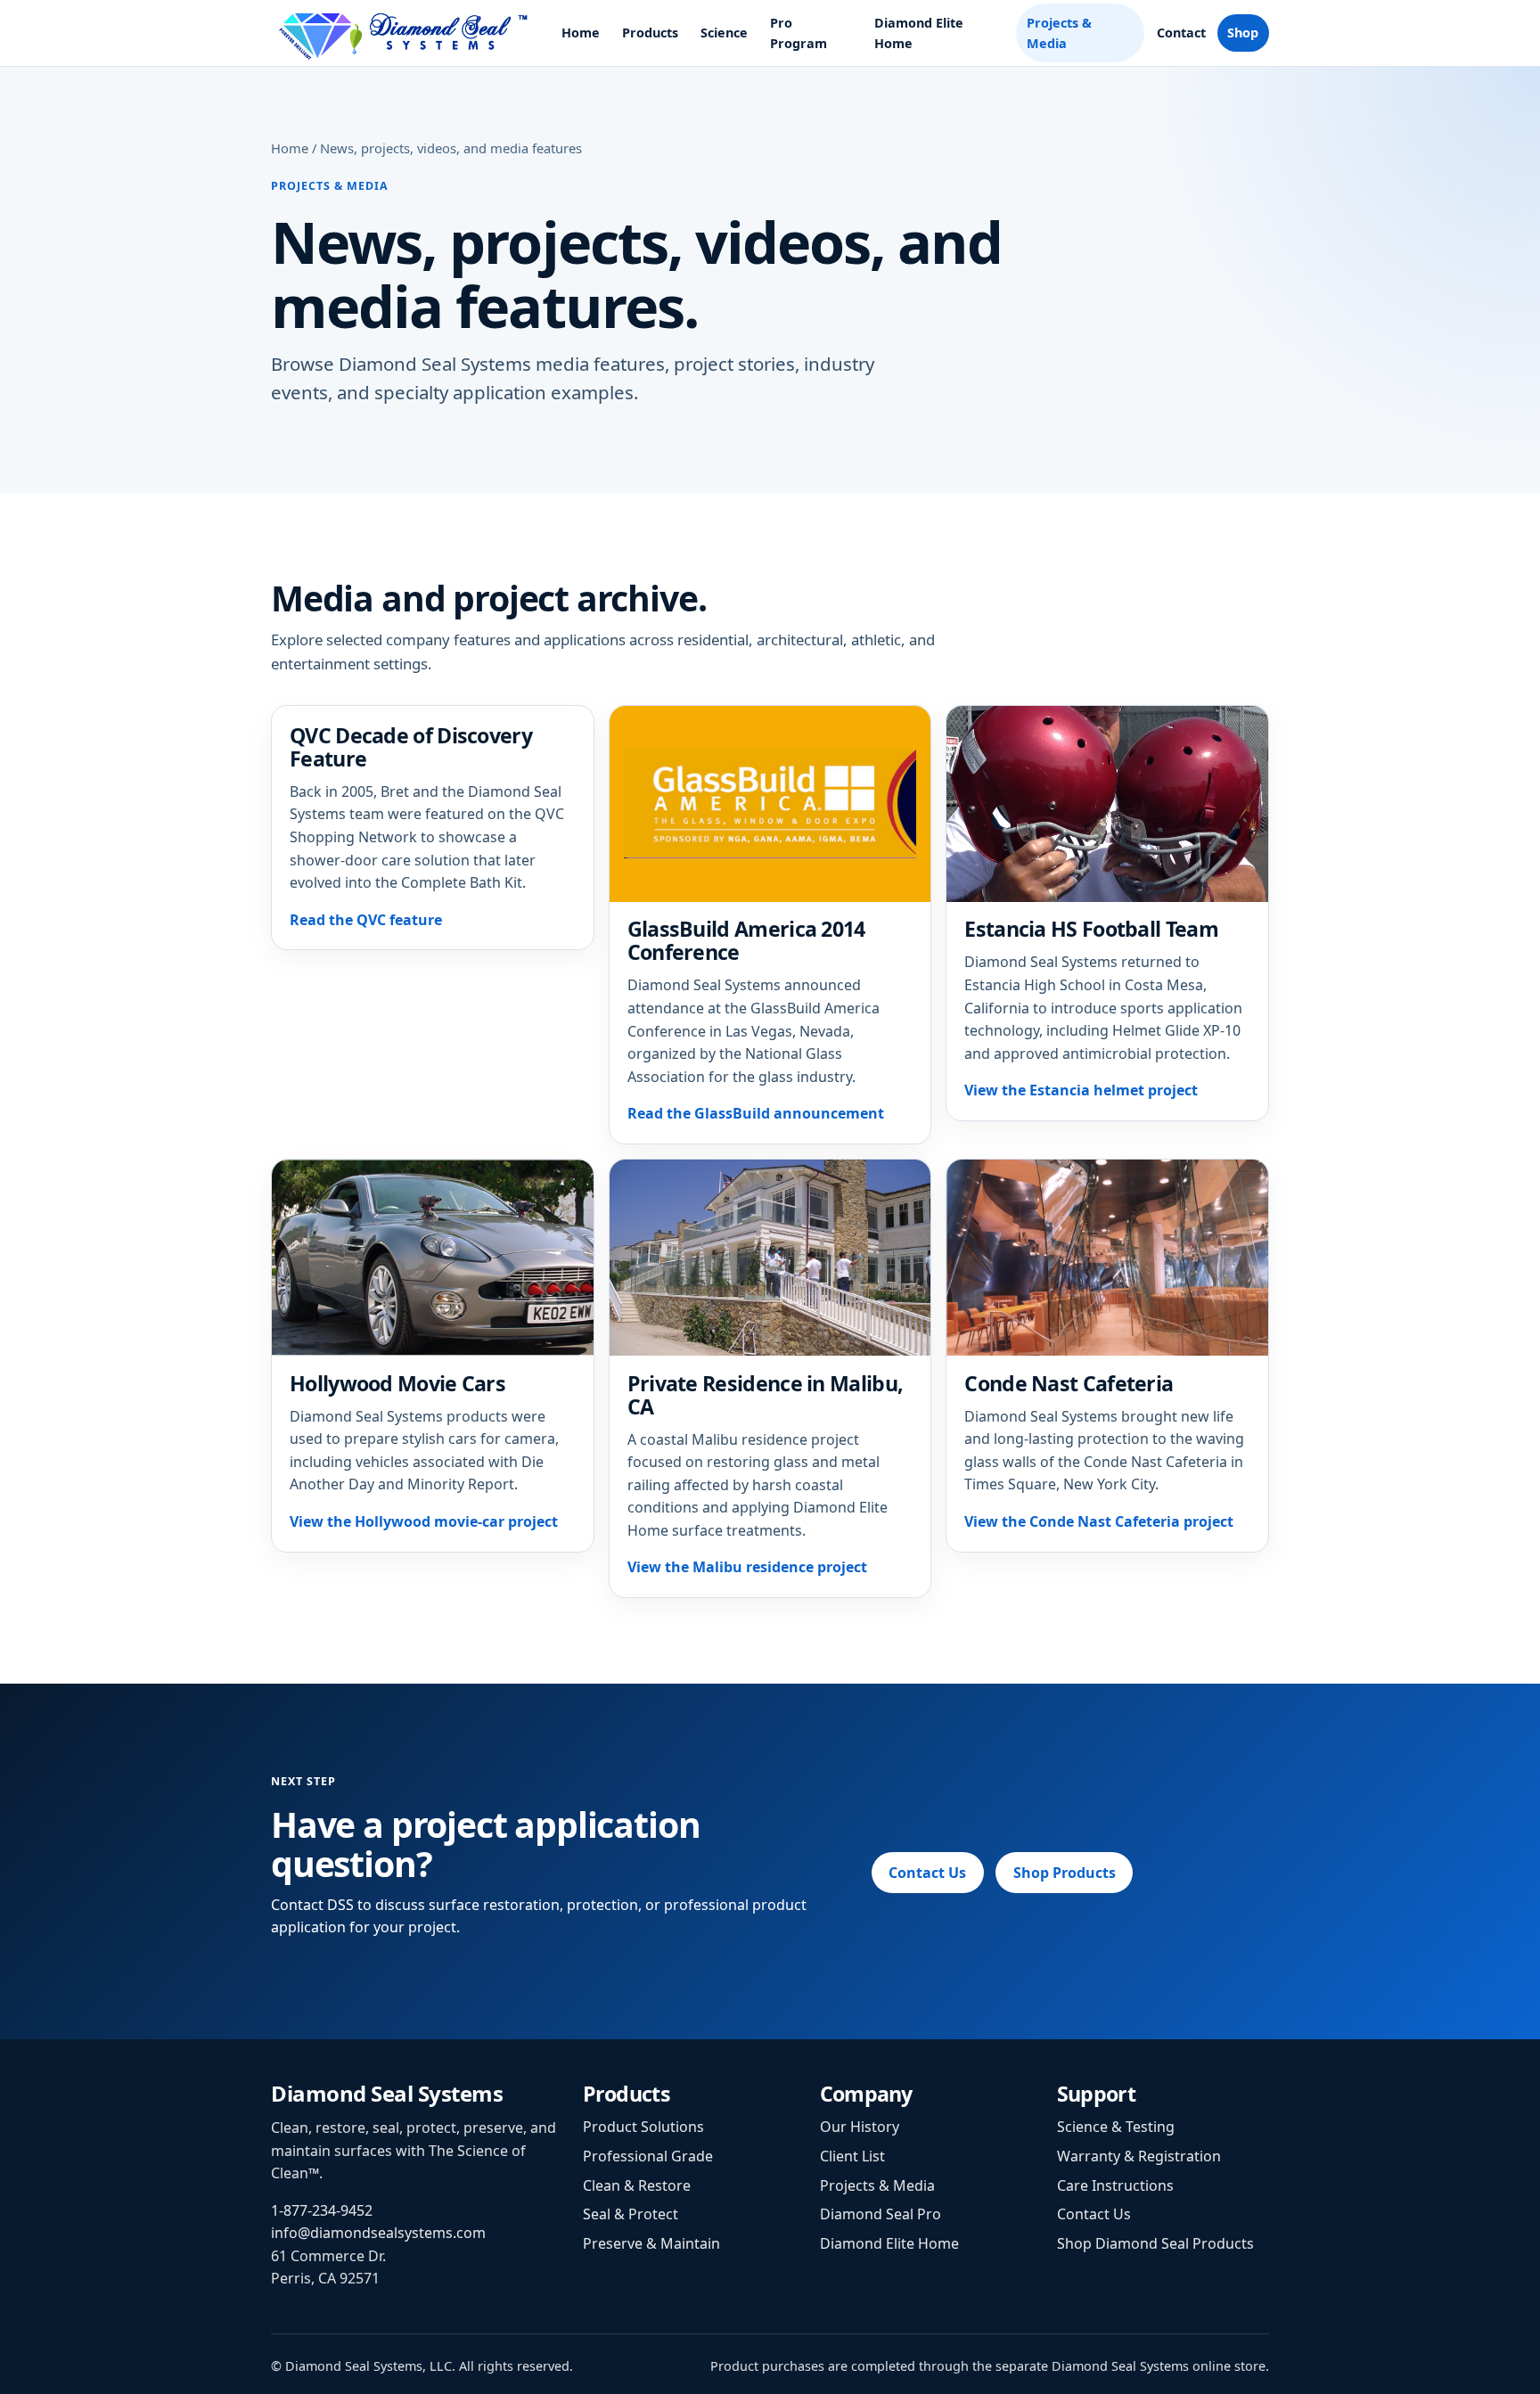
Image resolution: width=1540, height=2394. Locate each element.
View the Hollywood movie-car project (424, 1521)
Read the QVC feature (366, 920)
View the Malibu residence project (747, 1567)
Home (581, 33)
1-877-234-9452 (322, 2210)
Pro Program (799, 33)
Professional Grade (648, 2156)
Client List (852, 2156)
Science (724, 33)
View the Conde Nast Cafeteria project (1099, 1521)
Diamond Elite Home (919, 33)
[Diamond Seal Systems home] (404, 33)
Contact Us (927, 1873)
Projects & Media (1059, 33)
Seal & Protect (631, 2214)
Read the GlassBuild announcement (756, 1113)
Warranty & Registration (1139, 2156)
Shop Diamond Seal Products (1155, 2243)
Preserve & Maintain (651, 2243)
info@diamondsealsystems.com (378, 2233)
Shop (1243, 33)
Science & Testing (1116, 2127)
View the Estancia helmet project (1081, 1090)
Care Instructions (1115, 2185)
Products (650, 33)
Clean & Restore (637, 2185)
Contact (1181, 33)
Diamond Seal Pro (881, 2214)
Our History (860, 2127)
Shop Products (1065, 1873)
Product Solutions (643, 2127)
